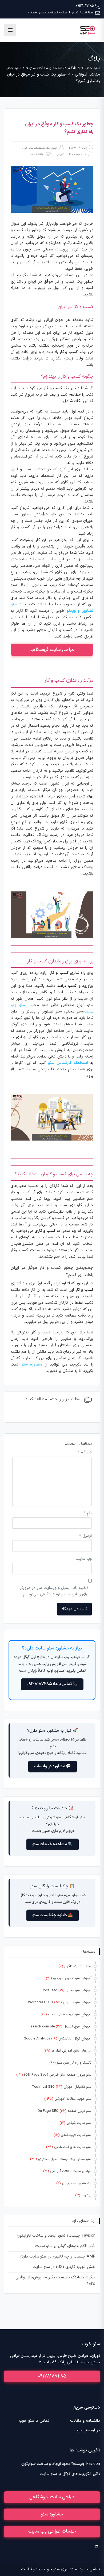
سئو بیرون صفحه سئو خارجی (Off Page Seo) (58, 2075)
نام (88, 1513)
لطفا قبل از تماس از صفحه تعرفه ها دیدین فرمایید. (60, 13)
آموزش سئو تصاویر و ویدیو (72, 1978)
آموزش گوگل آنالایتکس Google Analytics (58, 2039)
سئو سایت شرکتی (79, 2123)
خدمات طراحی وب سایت (52, 2531)
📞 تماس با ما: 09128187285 (52, 1684)
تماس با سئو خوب (34, 2421)
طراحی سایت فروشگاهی (52, 650)
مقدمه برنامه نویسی (77, 2183)
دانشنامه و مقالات (85, 2421)
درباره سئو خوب (87, 2430)
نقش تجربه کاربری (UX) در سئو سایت (64, 2267)
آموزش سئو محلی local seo (67, 1990)
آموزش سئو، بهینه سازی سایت (70, 2015)
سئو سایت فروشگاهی (76, 2135)
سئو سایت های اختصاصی (73, 2147)
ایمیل (85, 1536)
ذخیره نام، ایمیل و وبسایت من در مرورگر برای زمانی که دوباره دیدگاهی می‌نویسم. (54, 1591)
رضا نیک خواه (30, 148)
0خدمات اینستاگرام (78, 1966)
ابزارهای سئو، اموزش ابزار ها (71, 2051)
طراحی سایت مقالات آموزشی (71, 2171)
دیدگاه (85, 1452)
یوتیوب (86, 2195)
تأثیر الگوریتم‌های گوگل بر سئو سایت (65, 2246)
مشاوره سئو (52, 2514)
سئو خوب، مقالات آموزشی (71, 155)
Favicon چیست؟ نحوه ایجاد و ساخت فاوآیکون (56, 2236)
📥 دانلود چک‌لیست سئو (53, 1915)
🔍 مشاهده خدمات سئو (53, 1844)
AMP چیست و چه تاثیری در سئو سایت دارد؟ (58, 2257)
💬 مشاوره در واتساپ (53, 1766)
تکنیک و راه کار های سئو (74, 2063)
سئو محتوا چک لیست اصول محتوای (65, 2159)
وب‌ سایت (84, 1559)
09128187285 (85, 6)
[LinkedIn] (96, 2547)
